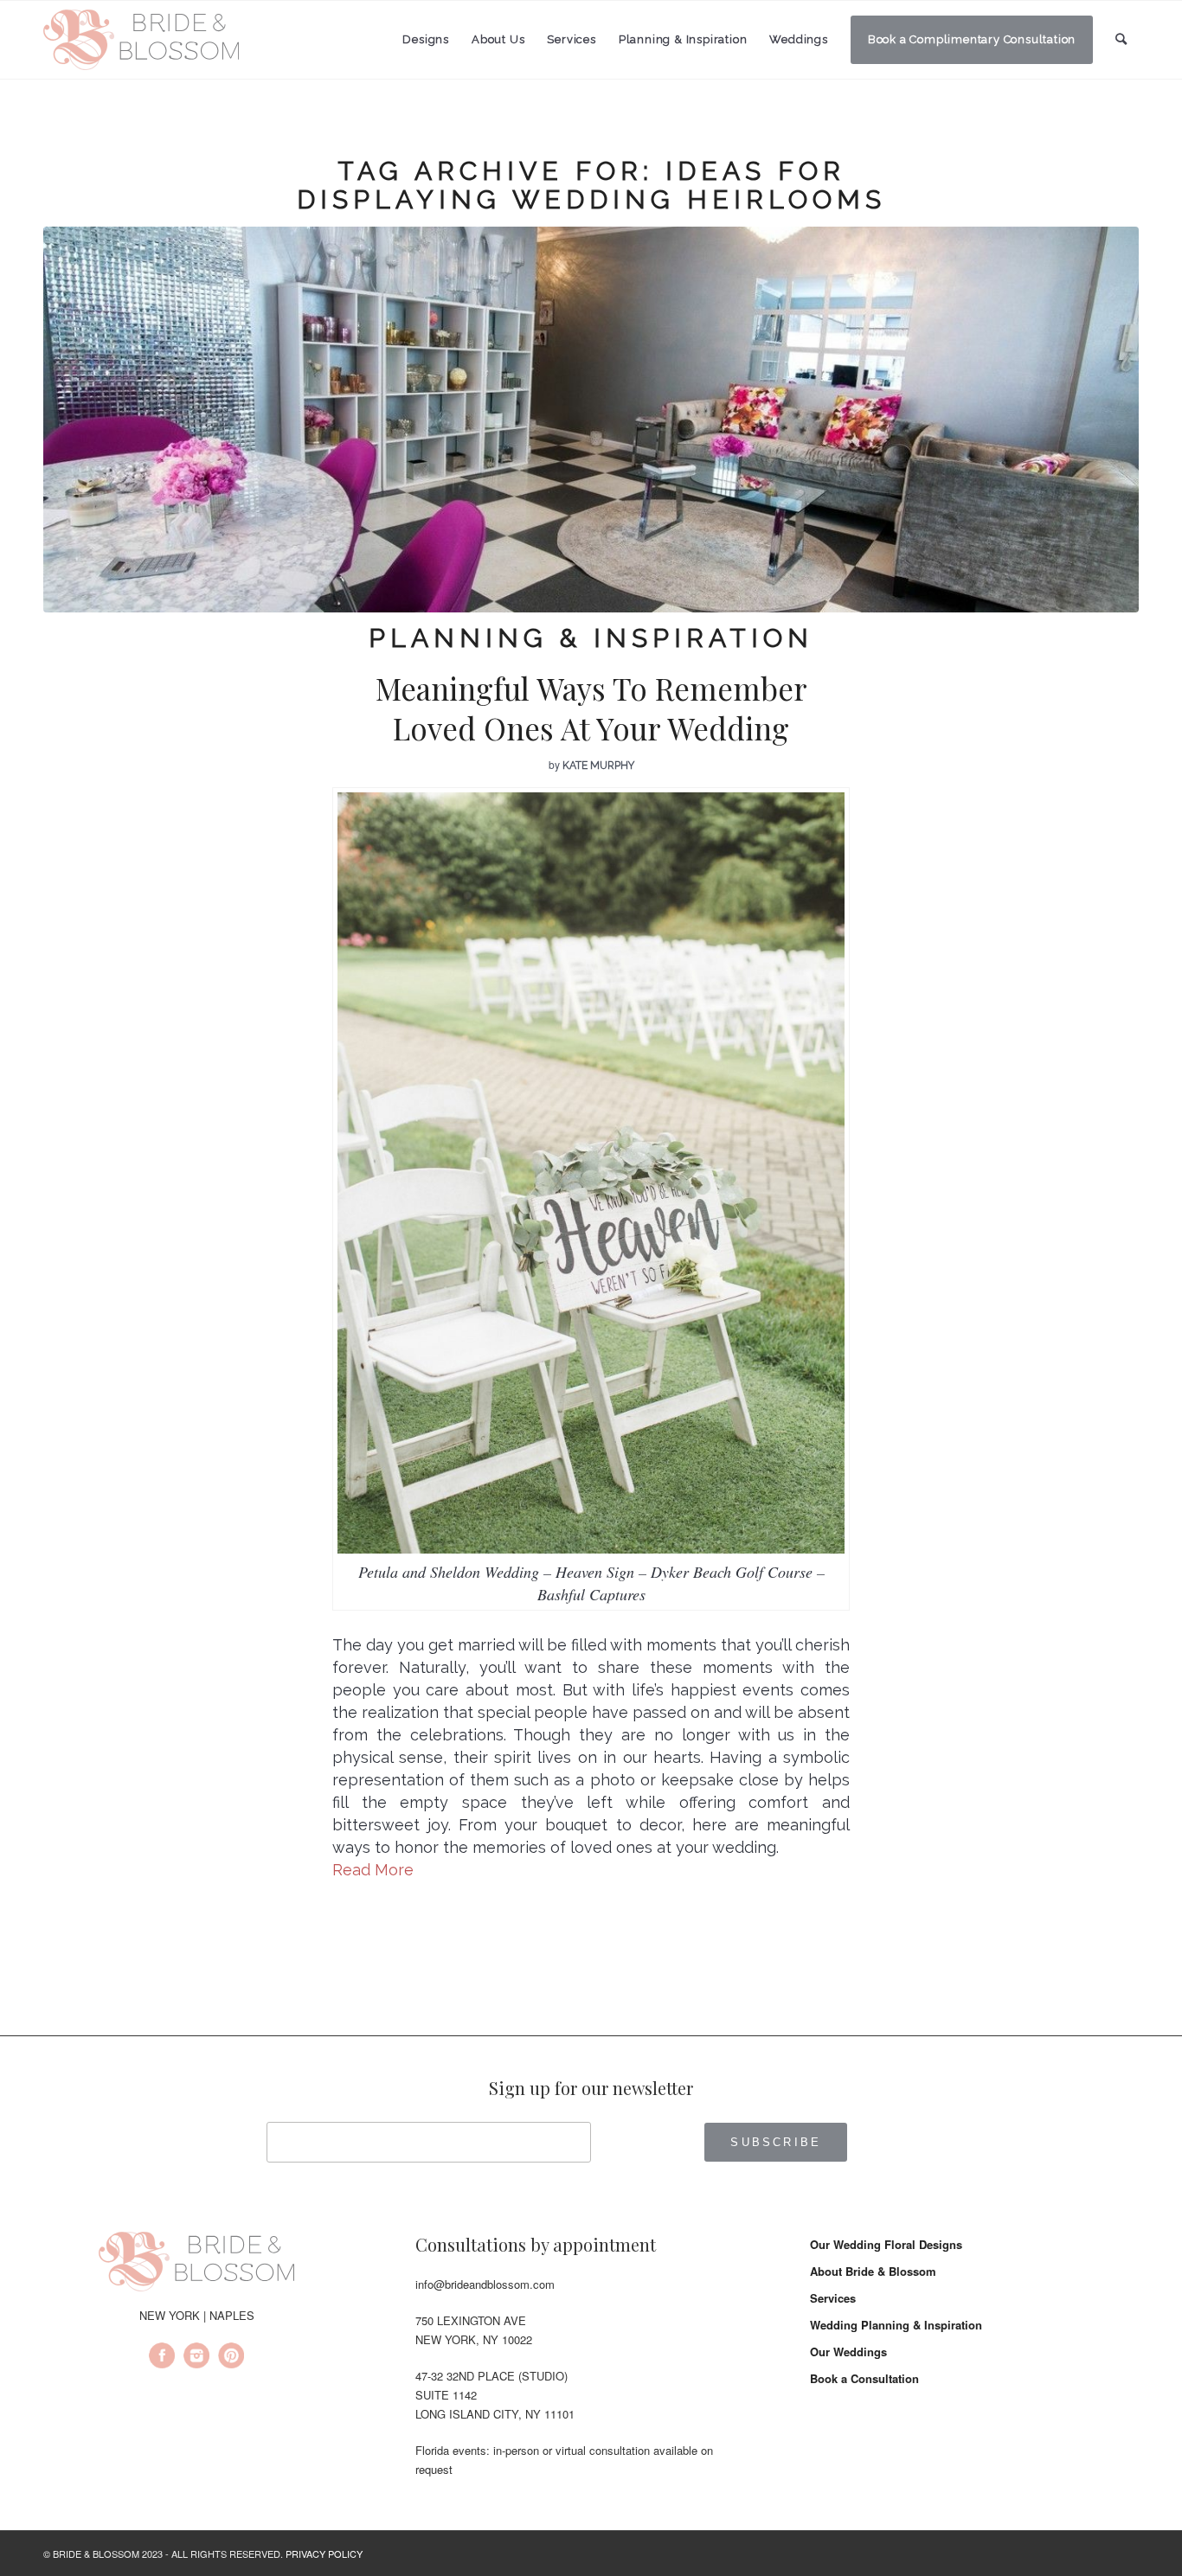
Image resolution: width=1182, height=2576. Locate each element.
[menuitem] (426, 40)
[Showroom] (591, 420)
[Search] (1121, 39)
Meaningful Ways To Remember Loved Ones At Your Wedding (591, 708)
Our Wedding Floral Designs (886, 2244)
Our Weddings (848, 2352)
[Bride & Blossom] (196, 2265)
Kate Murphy (598, 766)
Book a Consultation (864, 2378)
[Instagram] (196, 2358)
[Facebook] (162, 2358)
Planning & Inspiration (591, 638)
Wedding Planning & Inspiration (896, 2325)
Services (833, 2298)
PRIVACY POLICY (324, 2554)
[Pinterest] (231, 2358)
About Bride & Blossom (873, 2271)
